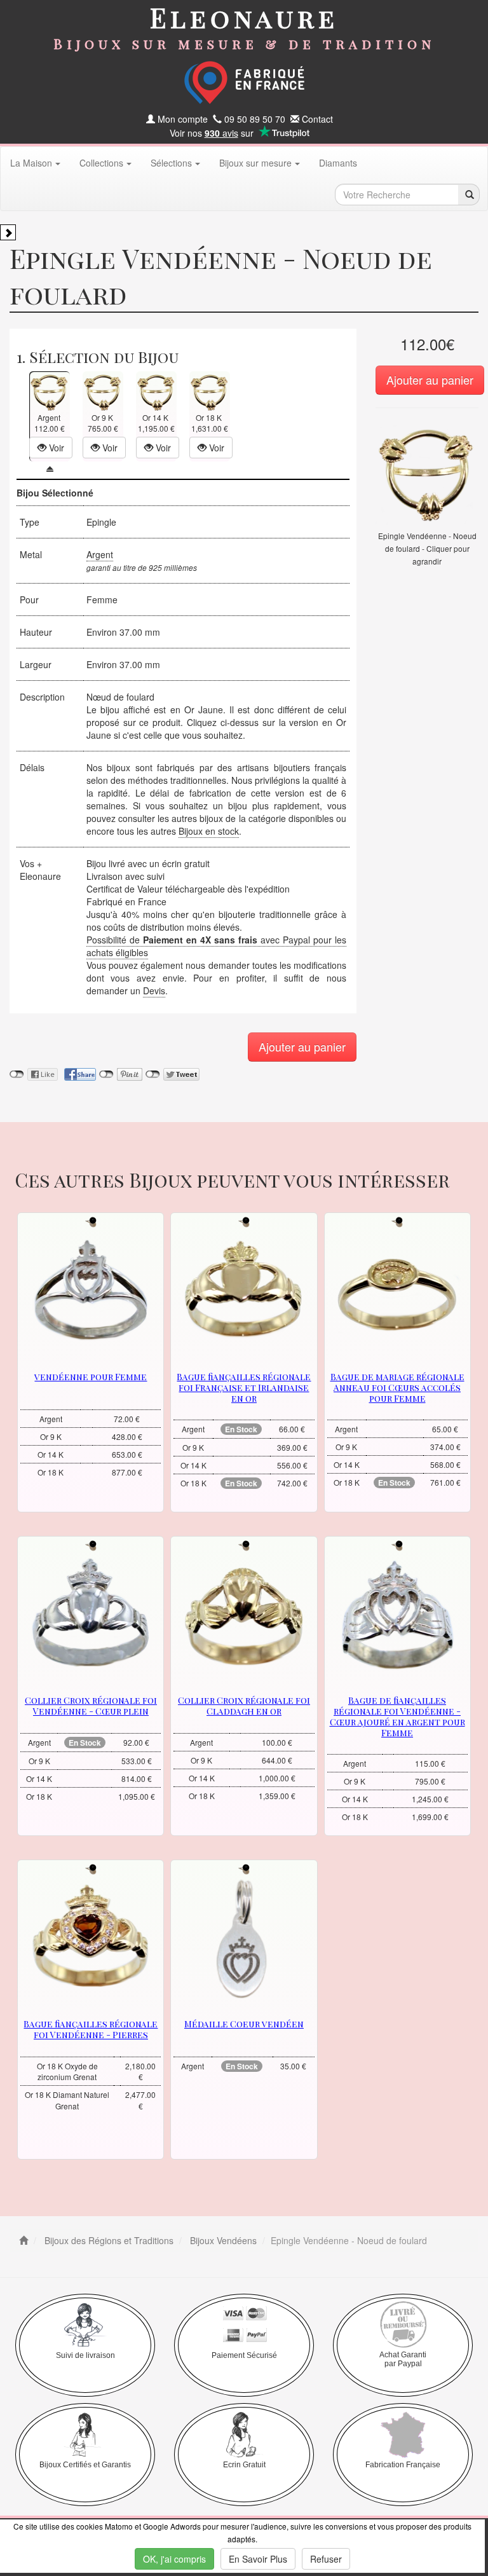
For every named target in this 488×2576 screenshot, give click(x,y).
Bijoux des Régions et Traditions (108, 2240)
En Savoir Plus (258, 2559)
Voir (55, 448)
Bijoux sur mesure (255, 163)
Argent (100, 554)
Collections (101, 163)
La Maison (31, 163)
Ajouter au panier (430, 380)
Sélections (171, 163)
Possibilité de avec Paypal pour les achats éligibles (216, 946)
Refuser (326, 2559)
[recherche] (469, 195)
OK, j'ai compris (174, 2559)
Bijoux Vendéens (222, 2240)
